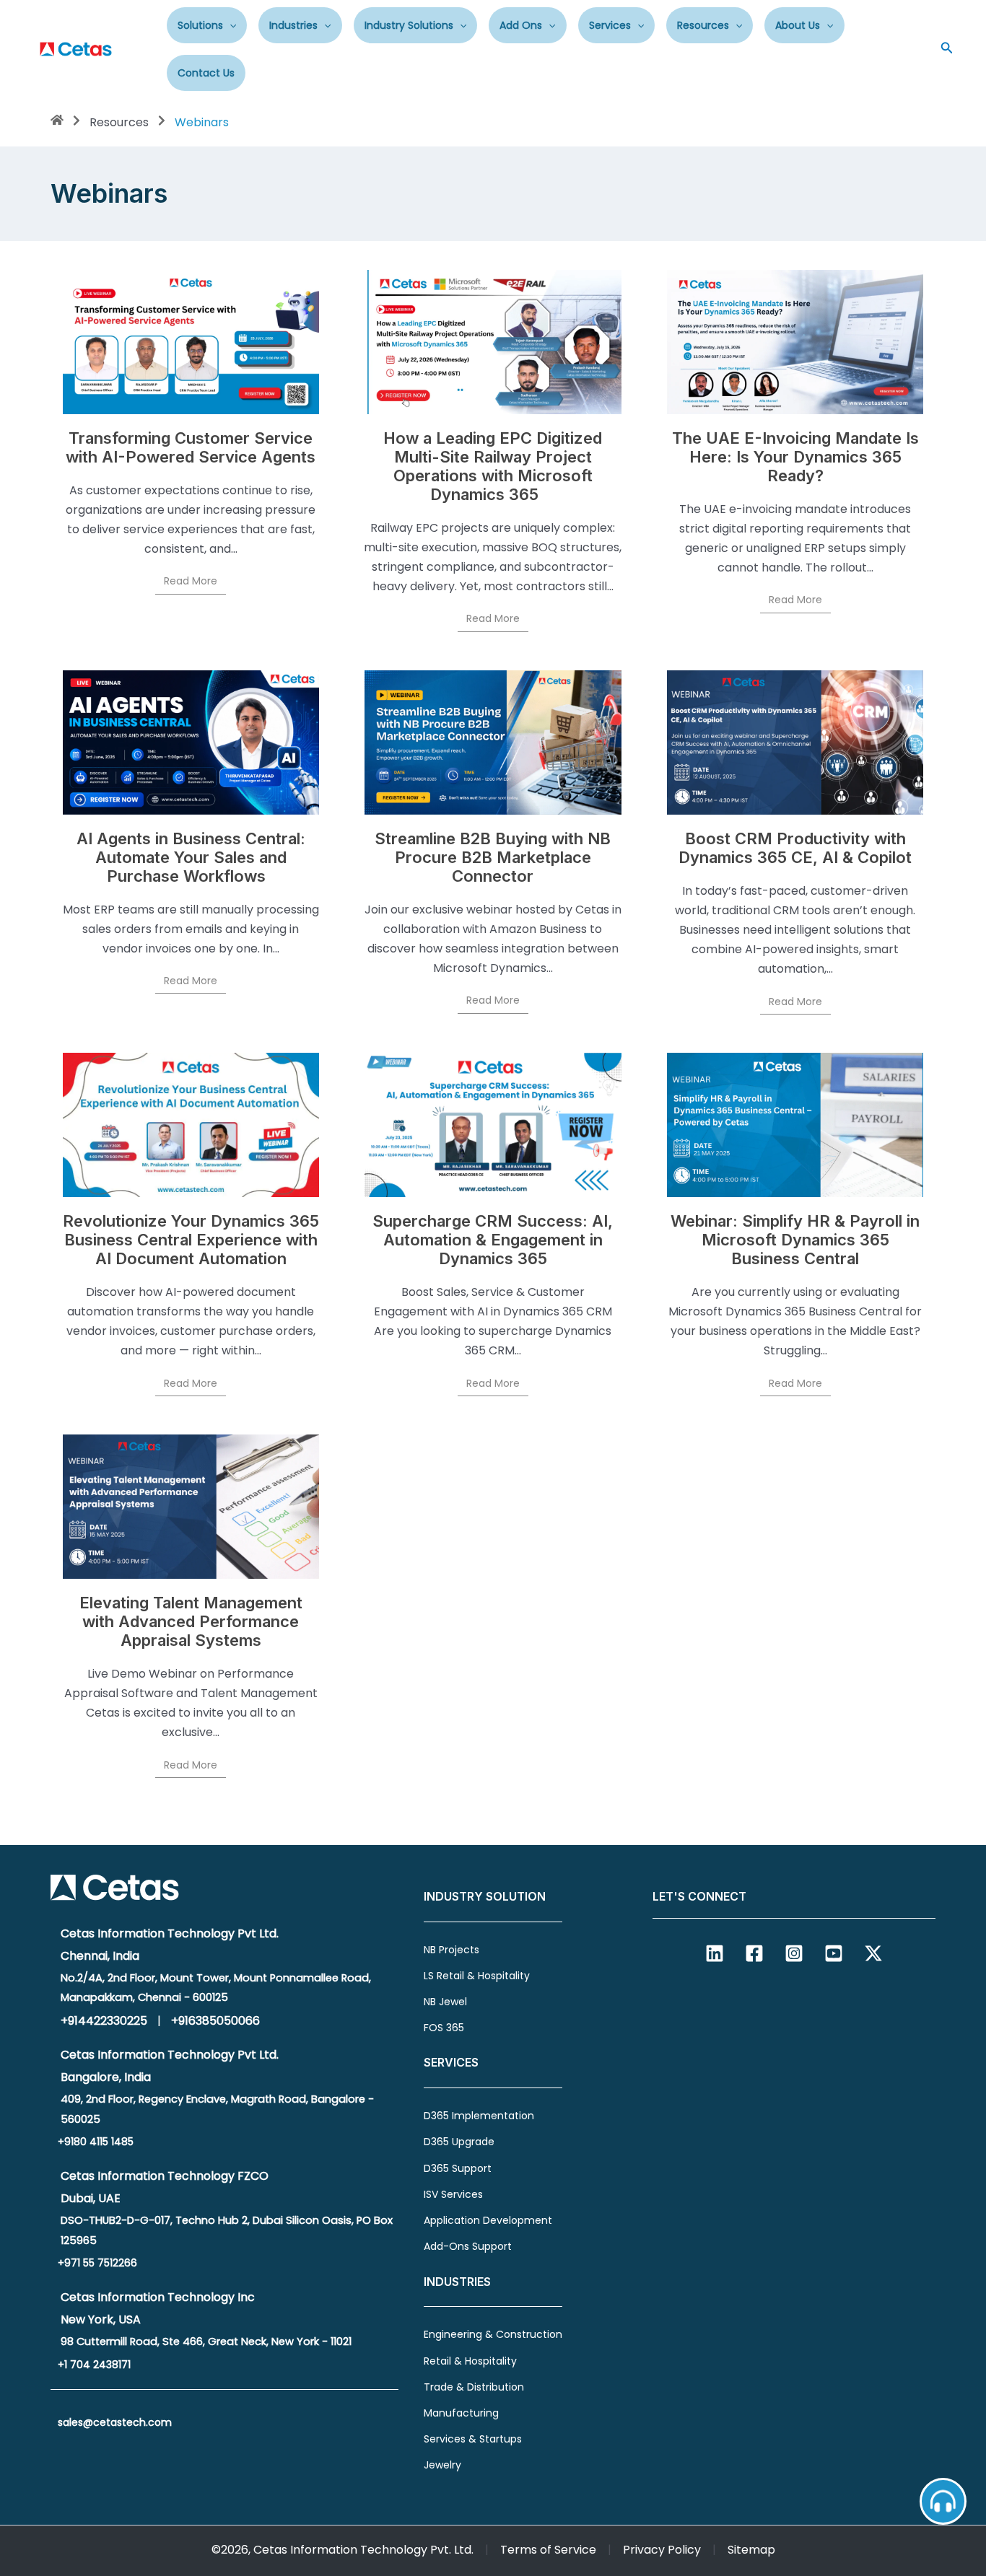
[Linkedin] (715, 1953)
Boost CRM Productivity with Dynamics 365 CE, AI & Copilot (795, 848)
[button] (230, 25)
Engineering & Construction (493, 2334)
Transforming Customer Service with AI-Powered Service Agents (191, 447)
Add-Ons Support (468, 2246)
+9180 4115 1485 (96, 2142)
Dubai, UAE (91, 2198)
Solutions (200, 25)
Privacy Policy (662, 2550)
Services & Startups (473, 2439)
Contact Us (206, 73)
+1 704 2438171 (94, 2365)
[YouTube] (834, 1953)
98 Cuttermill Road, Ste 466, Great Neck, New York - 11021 (206, 2341)
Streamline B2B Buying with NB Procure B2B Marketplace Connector (493, 857)
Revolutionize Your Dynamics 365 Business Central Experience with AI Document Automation (191, 1240)
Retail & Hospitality (470, 2361)
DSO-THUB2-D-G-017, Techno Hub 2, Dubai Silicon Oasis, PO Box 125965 (227, 2230)
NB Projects (451, 1950)
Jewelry (442, 2465)
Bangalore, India (106, 2077)
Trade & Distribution (474, 2387)
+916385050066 (215, 2021)
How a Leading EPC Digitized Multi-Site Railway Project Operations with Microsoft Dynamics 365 (493, 466)
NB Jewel (445, 2002)
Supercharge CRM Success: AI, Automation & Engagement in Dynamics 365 (493, 1240)
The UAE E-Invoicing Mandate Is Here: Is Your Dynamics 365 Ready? (795, 457)
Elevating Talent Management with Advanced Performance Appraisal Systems (191, 1621)
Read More (191, 581)
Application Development (488, 2220)
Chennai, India (100, 1956)
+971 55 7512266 (97, 2263)
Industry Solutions (409, 25)
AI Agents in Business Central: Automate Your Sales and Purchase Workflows (191, 857)
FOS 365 (444, 2028)
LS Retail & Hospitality (477, 1976)
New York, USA (101, 2319)
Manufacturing (461, 2413)
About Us (798, 25)
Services (610, 25)
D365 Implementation (479, 2116)
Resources (703, 25)
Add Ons (521, 25)
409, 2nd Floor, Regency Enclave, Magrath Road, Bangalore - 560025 (217, 2109)
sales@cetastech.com (115, 2422)
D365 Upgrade (459, 2142)
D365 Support (458, 2168)
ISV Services (453, 2194)
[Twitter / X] (873, 1953)
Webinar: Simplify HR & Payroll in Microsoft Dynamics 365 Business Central (795, 1240)
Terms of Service (548, 2550)
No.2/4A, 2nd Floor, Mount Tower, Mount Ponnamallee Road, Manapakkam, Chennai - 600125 (216, 1988)
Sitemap (751, 2550)
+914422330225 (104, 2021)
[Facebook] (754, 1953)
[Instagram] (794, 1953)
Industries (293, 25)
